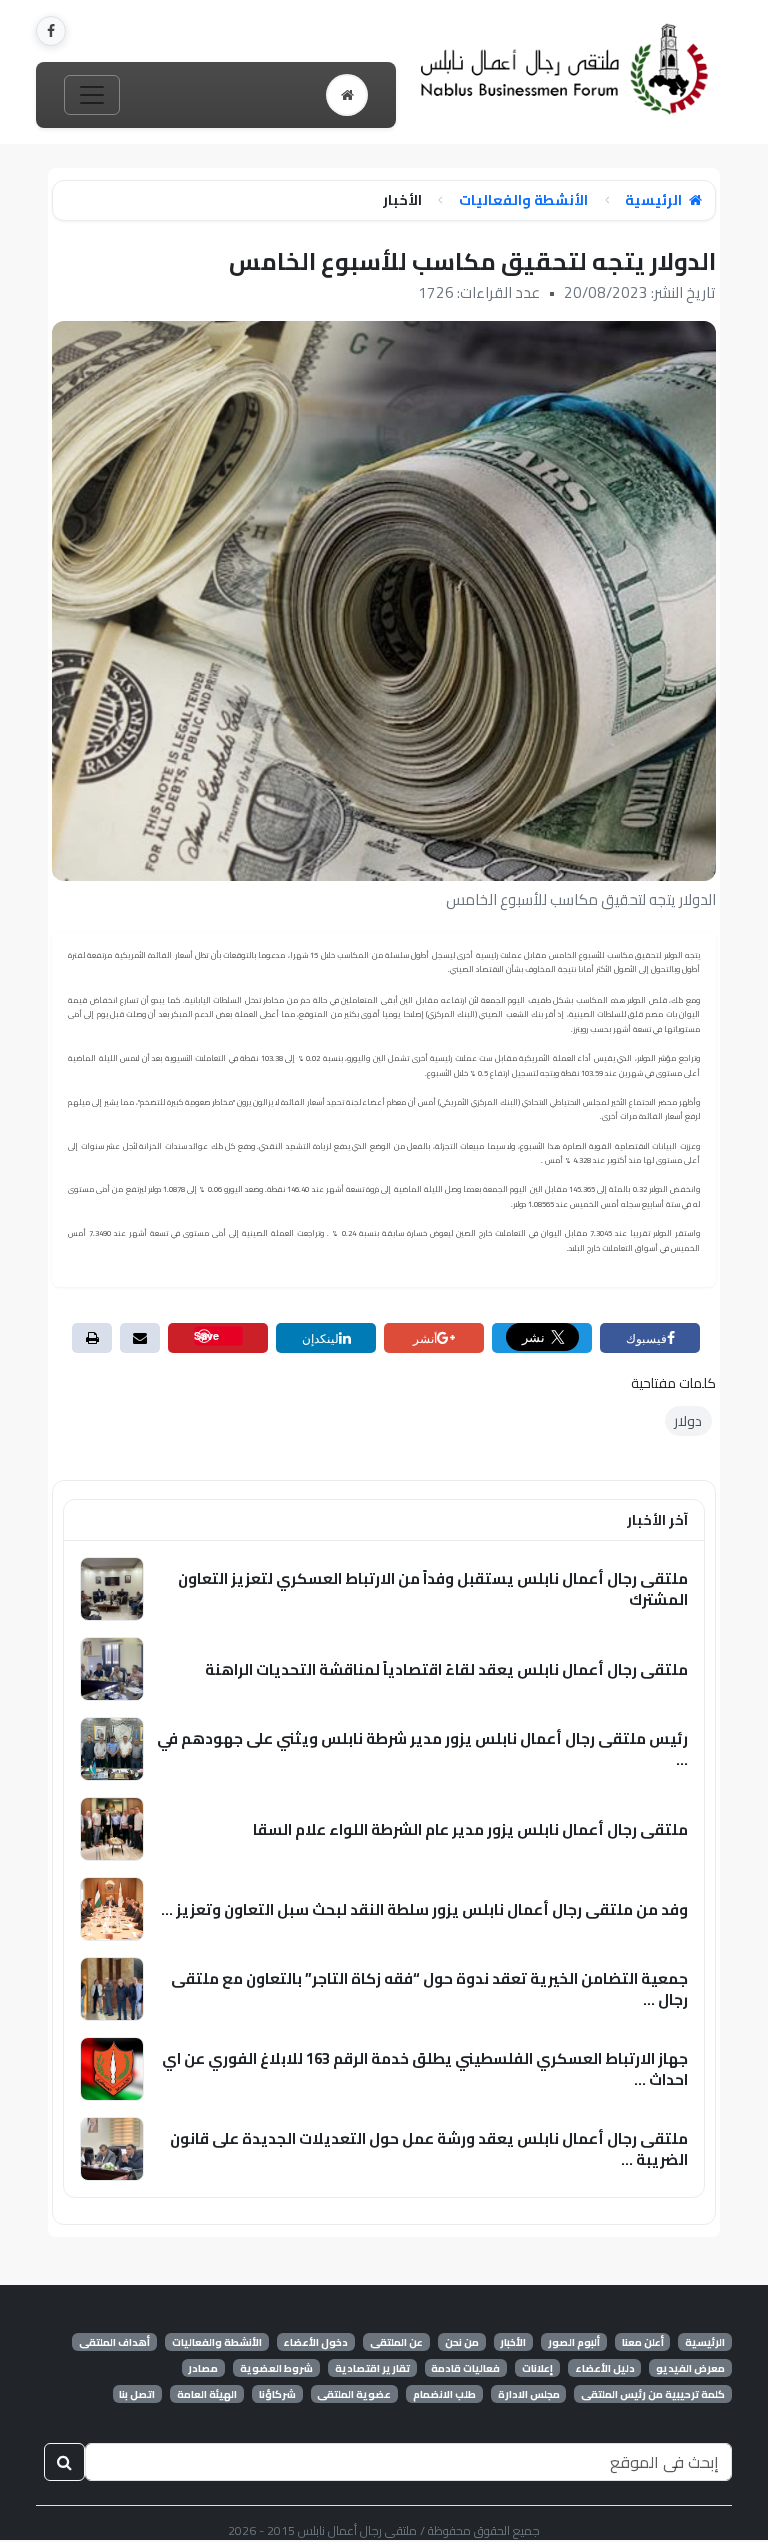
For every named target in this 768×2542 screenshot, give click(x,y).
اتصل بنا (137, 2394)
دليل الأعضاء (605, 2368)
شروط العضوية (276, 2368)
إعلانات (537, 2368)
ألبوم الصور (574, 2342)
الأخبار (513, 2342)
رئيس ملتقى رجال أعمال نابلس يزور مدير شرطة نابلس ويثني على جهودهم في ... (422, 1749)
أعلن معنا (643, 2342)
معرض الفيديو (690, 2368)
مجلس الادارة (529, 2394)
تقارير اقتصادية (372, 2368)
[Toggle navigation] (92, 95)
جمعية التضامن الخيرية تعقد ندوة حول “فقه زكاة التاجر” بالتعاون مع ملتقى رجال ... (429, 1989)
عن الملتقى (396, 2342)
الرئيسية (655, 200)
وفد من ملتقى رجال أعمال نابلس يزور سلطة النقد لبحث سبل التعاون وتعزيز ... (424, 1909)
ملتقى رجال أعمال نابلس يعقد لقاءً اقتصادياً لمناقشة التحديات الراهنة (446, 1669)
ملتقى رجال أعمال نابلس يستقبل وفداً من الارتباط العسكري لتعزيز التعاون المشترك (433, 1589)
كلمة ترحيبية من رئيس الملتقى (653, 2394)
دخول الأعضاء (315, 2342)
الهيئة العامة (207, 2394)
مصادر (203, 2368)
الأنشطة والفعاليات (523, 200)
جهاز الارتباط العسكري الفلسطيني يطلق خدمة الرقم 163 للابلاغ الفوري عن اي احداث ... (425, 2069)
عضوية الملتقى (354, 2394)
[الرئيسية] (347, 95)
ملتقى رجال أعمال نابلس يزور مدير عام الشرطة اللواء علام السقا (470, 1829)
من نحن (462, 2342)
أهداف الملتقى (114, 2342)
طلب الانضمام (444, 2394)
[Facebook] (51, 31)
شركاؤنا (277, 2394)
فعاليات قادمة (465, 2368)
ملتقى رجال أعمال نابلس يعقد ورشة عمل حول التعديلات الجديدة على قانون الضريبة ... (429, 2149)
